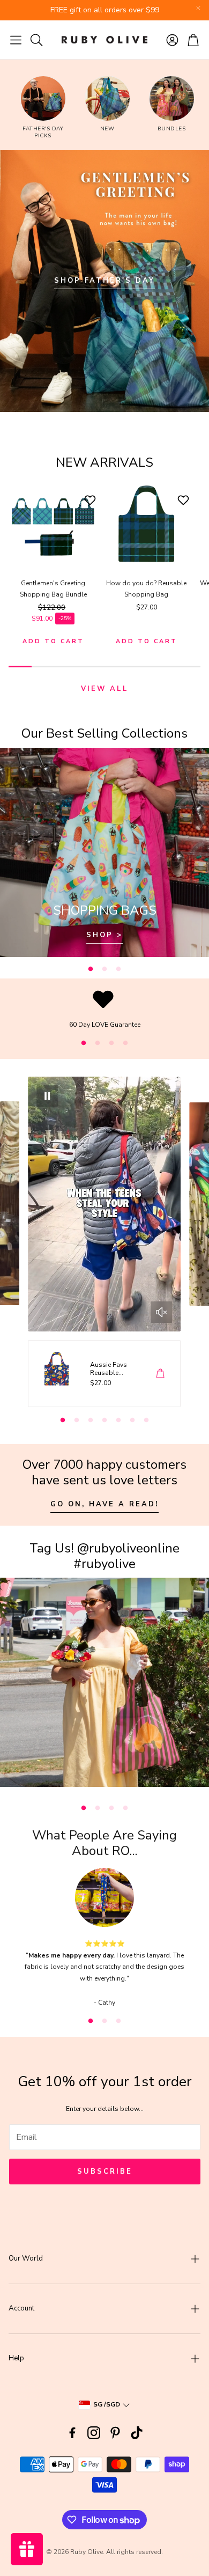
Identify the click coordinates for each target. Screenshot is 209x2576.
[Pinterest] (115, 2433)
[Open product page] (53, 524)
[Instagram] (94, 2433)
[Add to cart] (160, 1373)
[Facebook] (72, 2433)
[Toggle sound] (161, 1312)
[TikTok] (137, 2433)
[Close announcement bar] (198, 8)
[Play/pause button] (48, 1096)
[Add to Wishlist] (91, 500)
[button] (16, 40)
